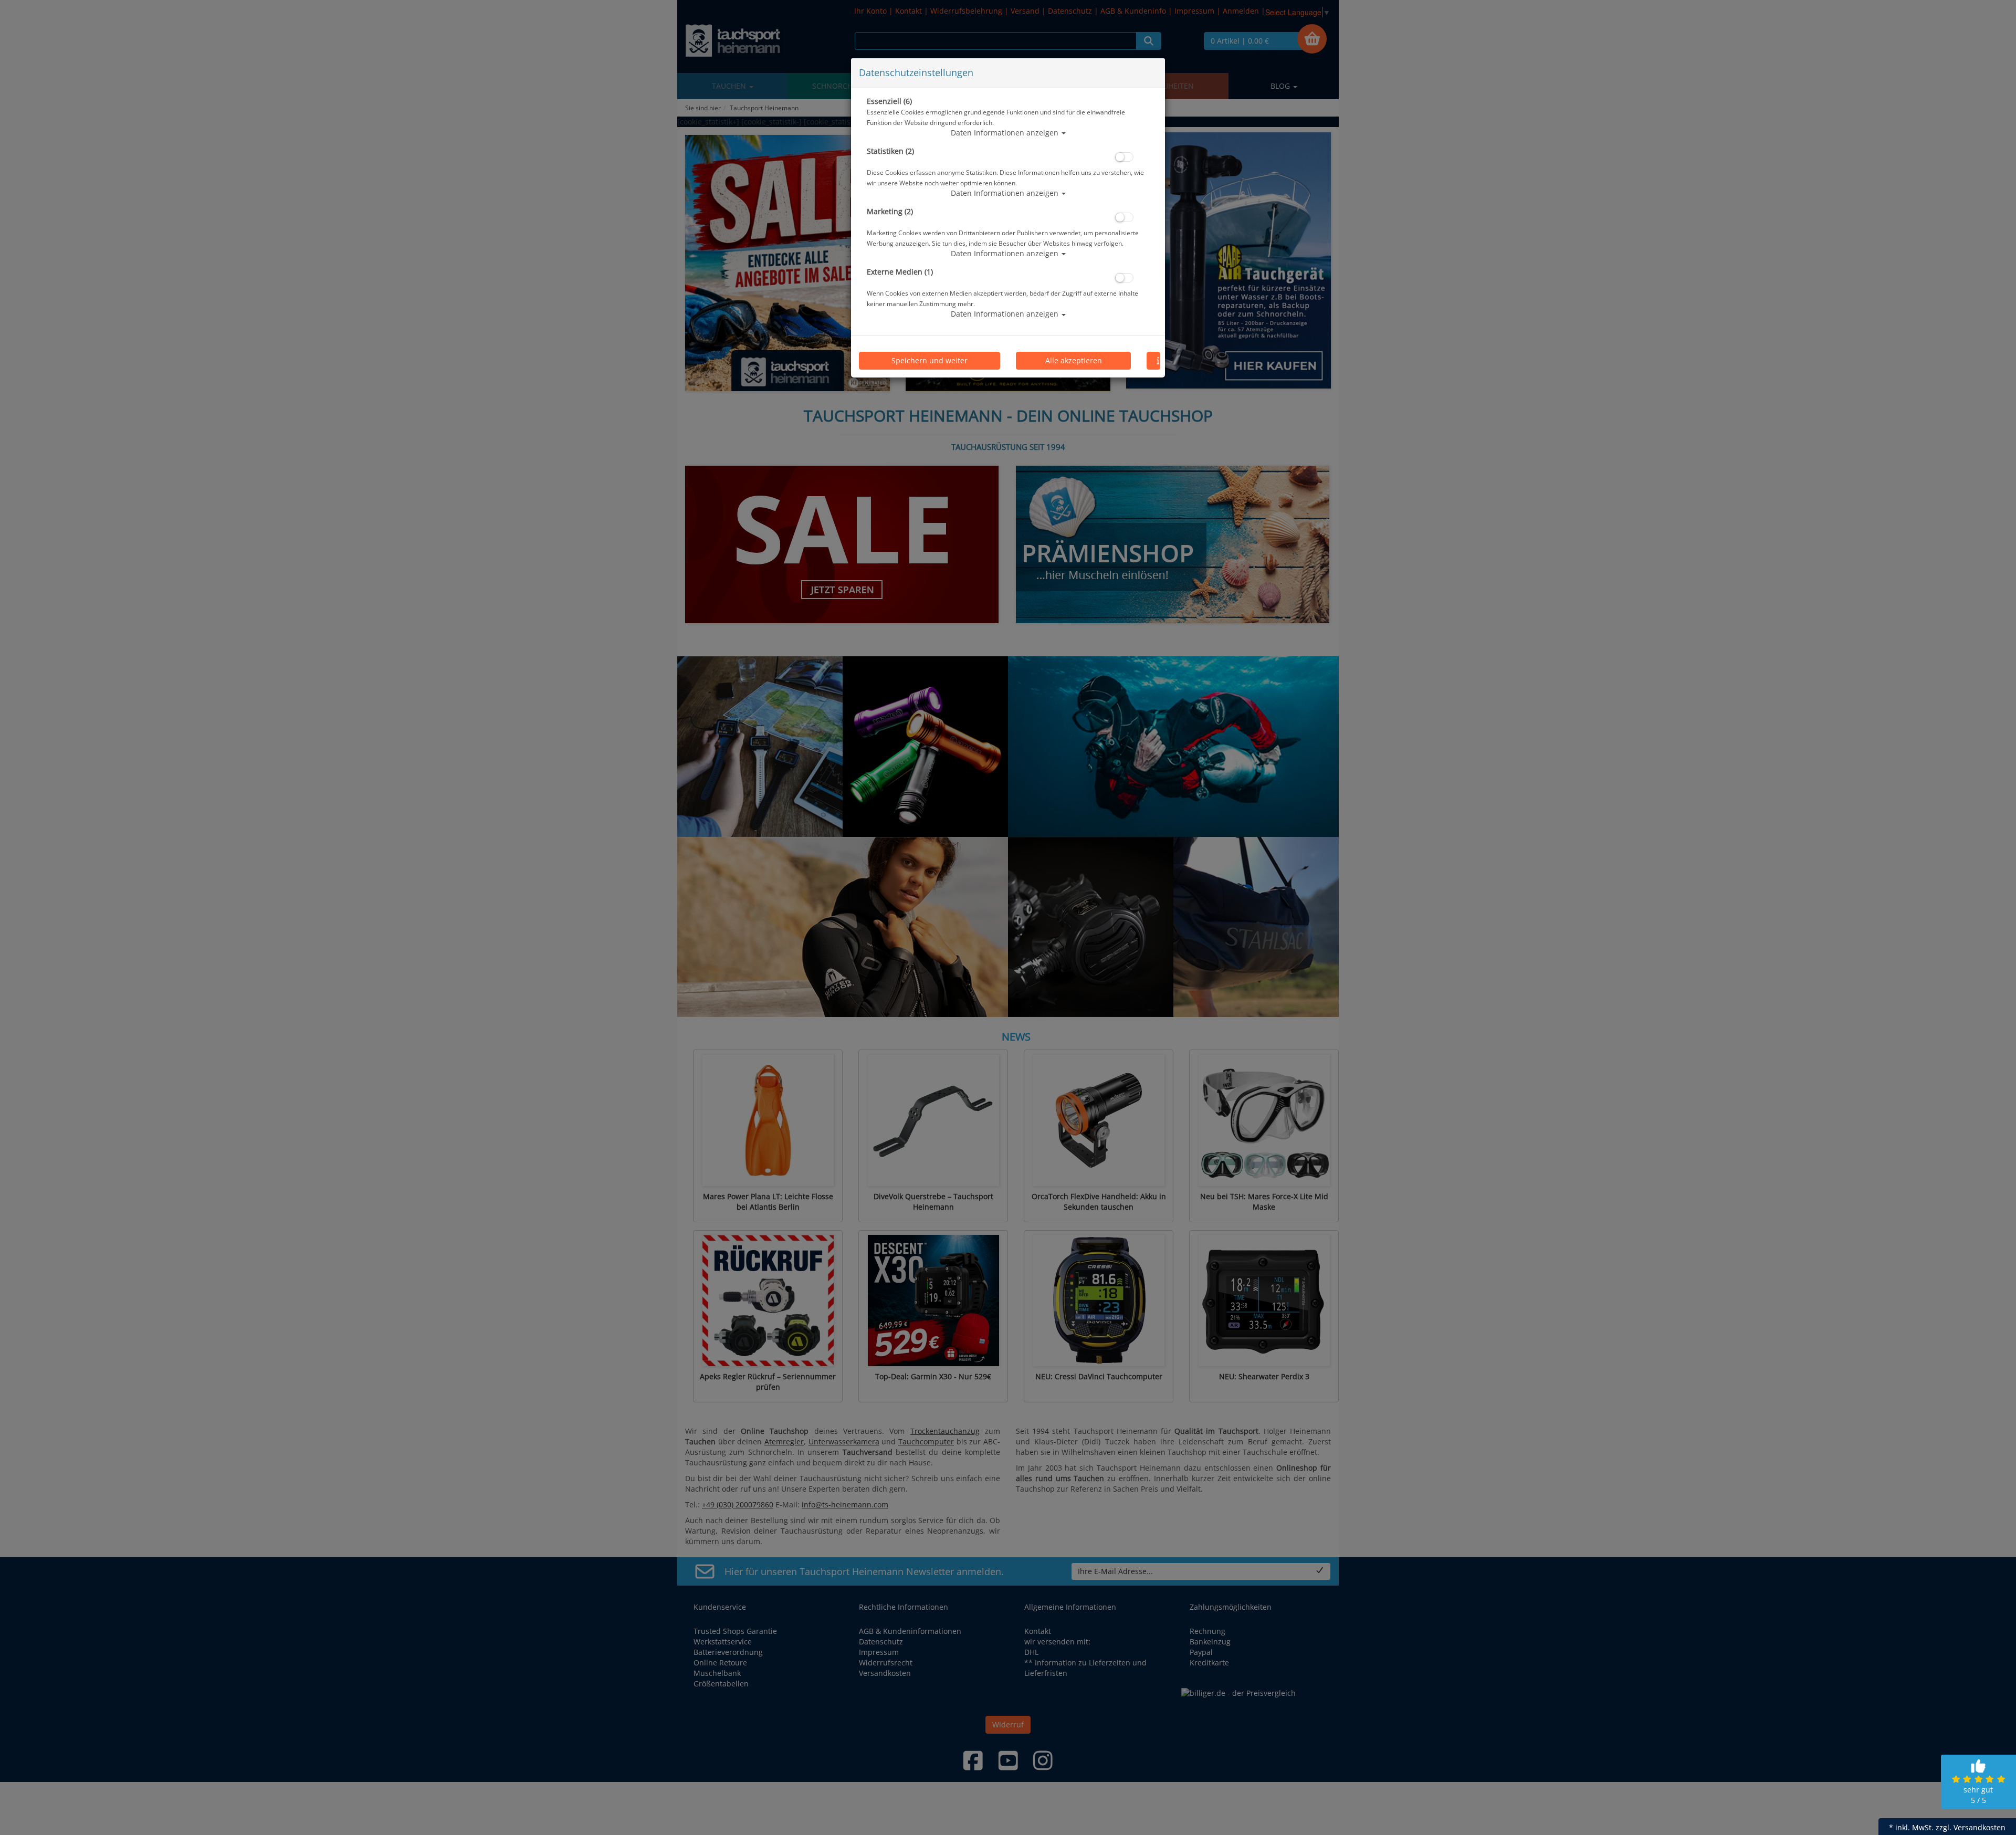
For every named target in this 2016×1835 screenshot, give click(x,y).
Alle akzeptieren (1074, 360)
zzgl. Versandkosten (1971, 1827)
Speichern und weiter (930, 360)
